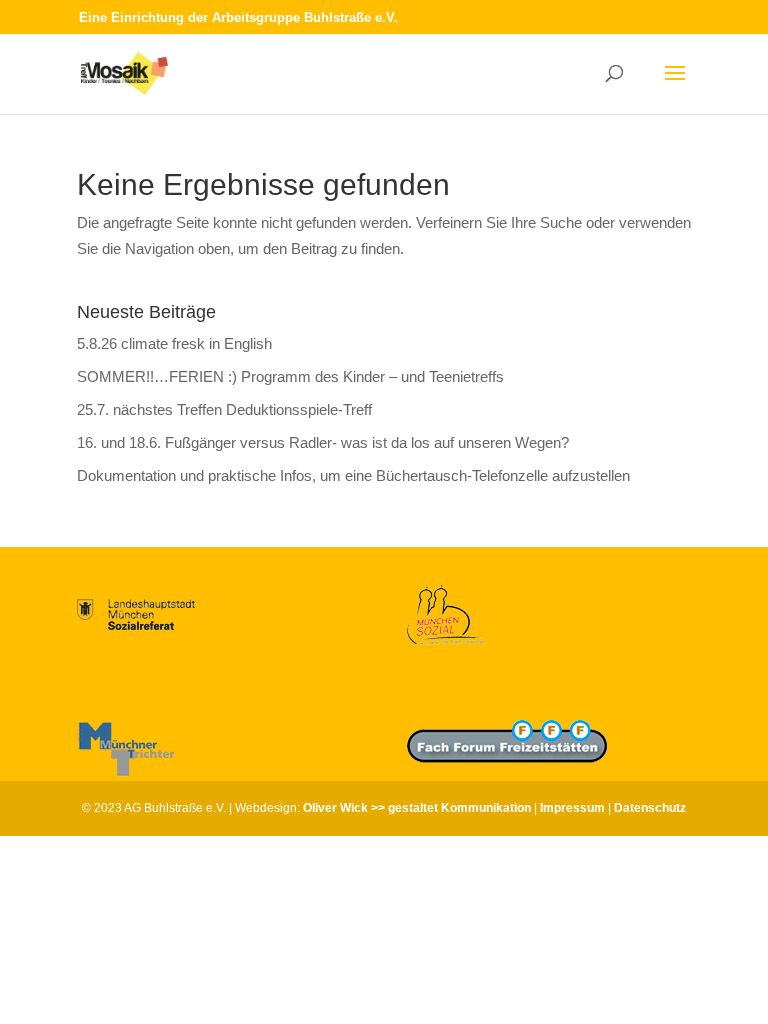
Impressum (572, 808)
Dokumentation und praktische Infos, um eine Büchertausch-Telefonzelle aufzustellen (353, 475)
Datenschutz (650, 808)
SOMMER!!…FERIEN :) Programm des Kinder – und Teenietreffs (290, 376)
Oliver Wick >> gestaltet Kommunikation (417, 808)
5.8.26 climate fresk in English (174, 343)
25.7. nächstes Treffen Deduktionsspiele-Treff (224, 409)
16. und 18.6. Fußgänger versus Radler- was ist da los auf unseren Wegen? (323, 442)
